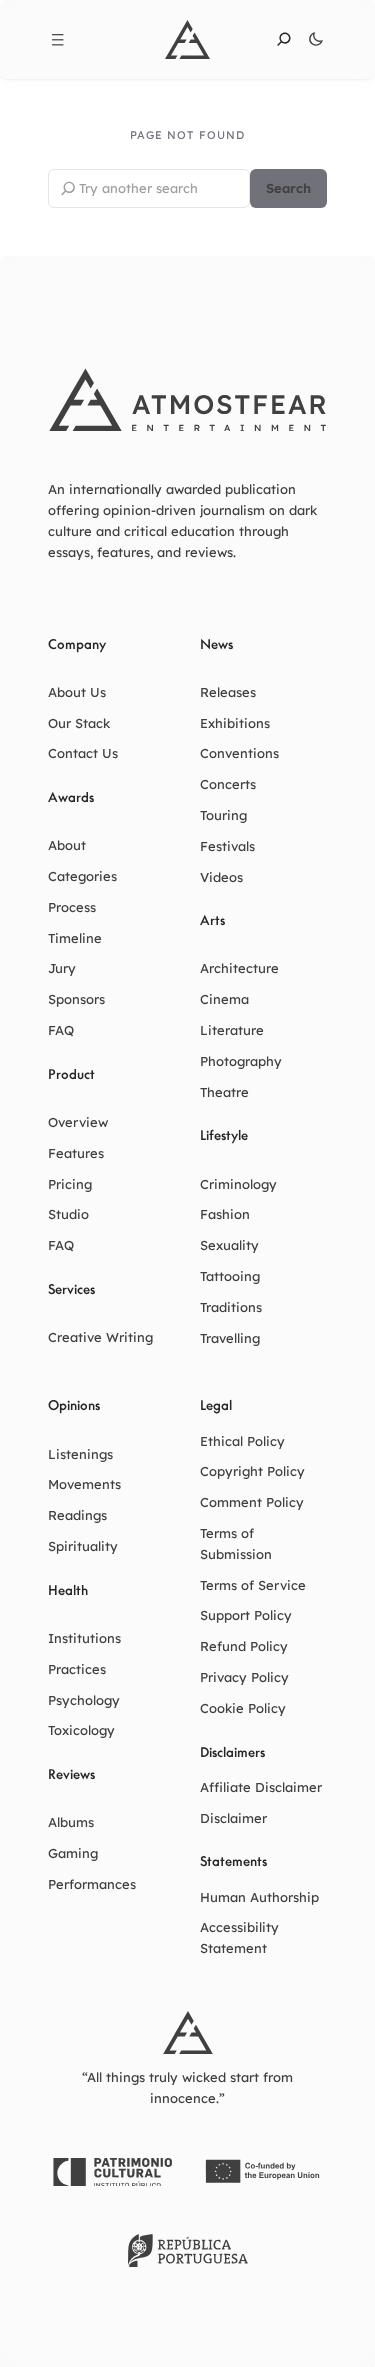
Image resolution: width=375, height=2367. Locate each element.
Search (288, 188)
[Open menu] (58, 40)
